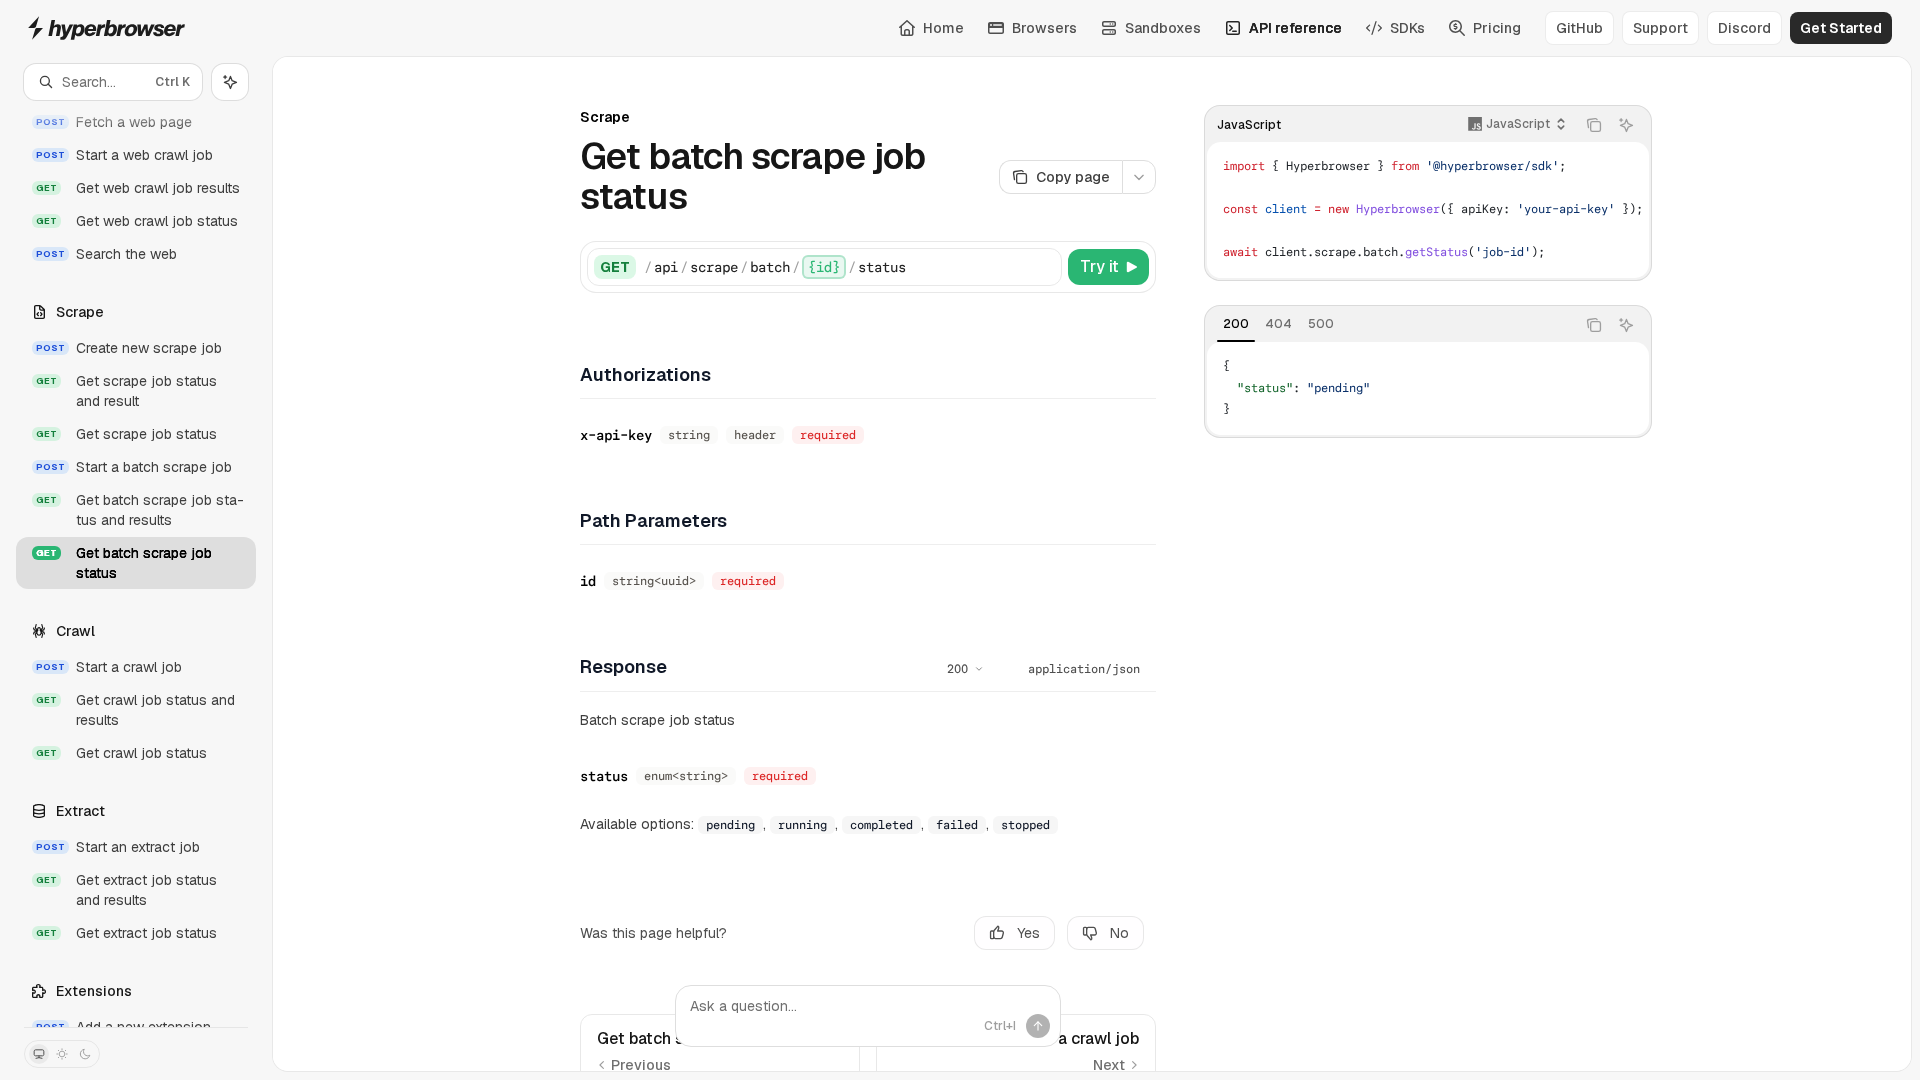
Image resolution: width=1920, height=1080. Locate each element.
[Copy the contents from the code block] (1594, 125)
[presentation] (136, 563)
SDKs (1407, 28)
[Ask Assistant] (1626, 125)
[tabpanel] (1428, 388)
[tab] (1236, 324)
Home (943, 28)
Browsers (1044, 28)
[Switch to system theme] (39, 1054)
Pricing (1497, 28)
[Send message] (1038, 1026)
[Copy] (1043, 267)
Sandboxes (1163, 28)
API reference (1295, 28)
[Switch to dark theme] (85, 1054)
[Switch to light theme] (62, 1054)
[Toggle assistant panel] (230, 82)
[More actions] (1139, 177)
